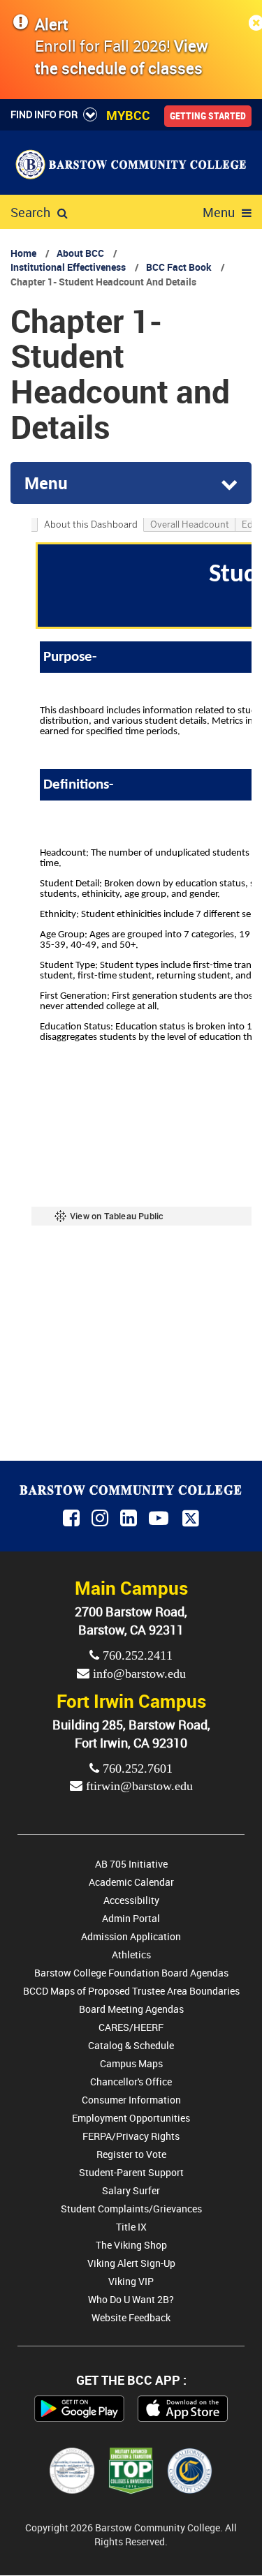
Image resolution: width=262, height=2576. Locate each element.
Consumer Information (131, 2100)
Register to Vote (131, 2154)
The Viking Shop (131, 2245)
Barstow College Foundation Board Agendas (131, 1973)
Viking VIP (131, 2281)
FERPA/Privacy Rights (131, 2136)
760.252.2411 (136, 1655)
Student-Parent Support (131, 2172)
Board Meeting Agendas (131, 2009)
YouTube (161, 1519)
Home (23, 253)
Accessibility (131, 1900)
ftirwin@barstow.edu (138, 1786)
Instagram (101, 1519)
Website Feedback (131, 2317)
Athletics (131, 1955)
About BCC (80, 253)
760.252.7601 (136, 1769)
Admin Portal (131, 1918)
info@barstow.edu (138, 1674)
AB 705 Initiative (131, 1864)
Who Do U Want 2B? (131, 2299)
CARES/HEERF (131, 2027)
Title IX (131, 2227)
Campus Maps (131, 2063)
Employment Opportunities (131, 2118)
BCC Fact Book (179, 267)
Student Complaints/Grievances (131, 2209)
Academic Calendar (131, 1882)
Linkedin (130, 1519)
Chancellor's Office (131, 2082)
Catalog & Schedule (131, 2045)
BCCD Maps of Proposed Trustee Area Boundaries (131, 1991)
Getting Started (208, 116)
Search (30, 212)
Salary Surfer (131, 2190)
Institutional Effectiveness (68, 267)
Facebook (72, 1519)
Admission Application (131, 1936)
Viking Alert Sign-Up (131, 2263)
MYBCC (128, 115)
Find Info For (44, 114)
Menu (219, 212)
